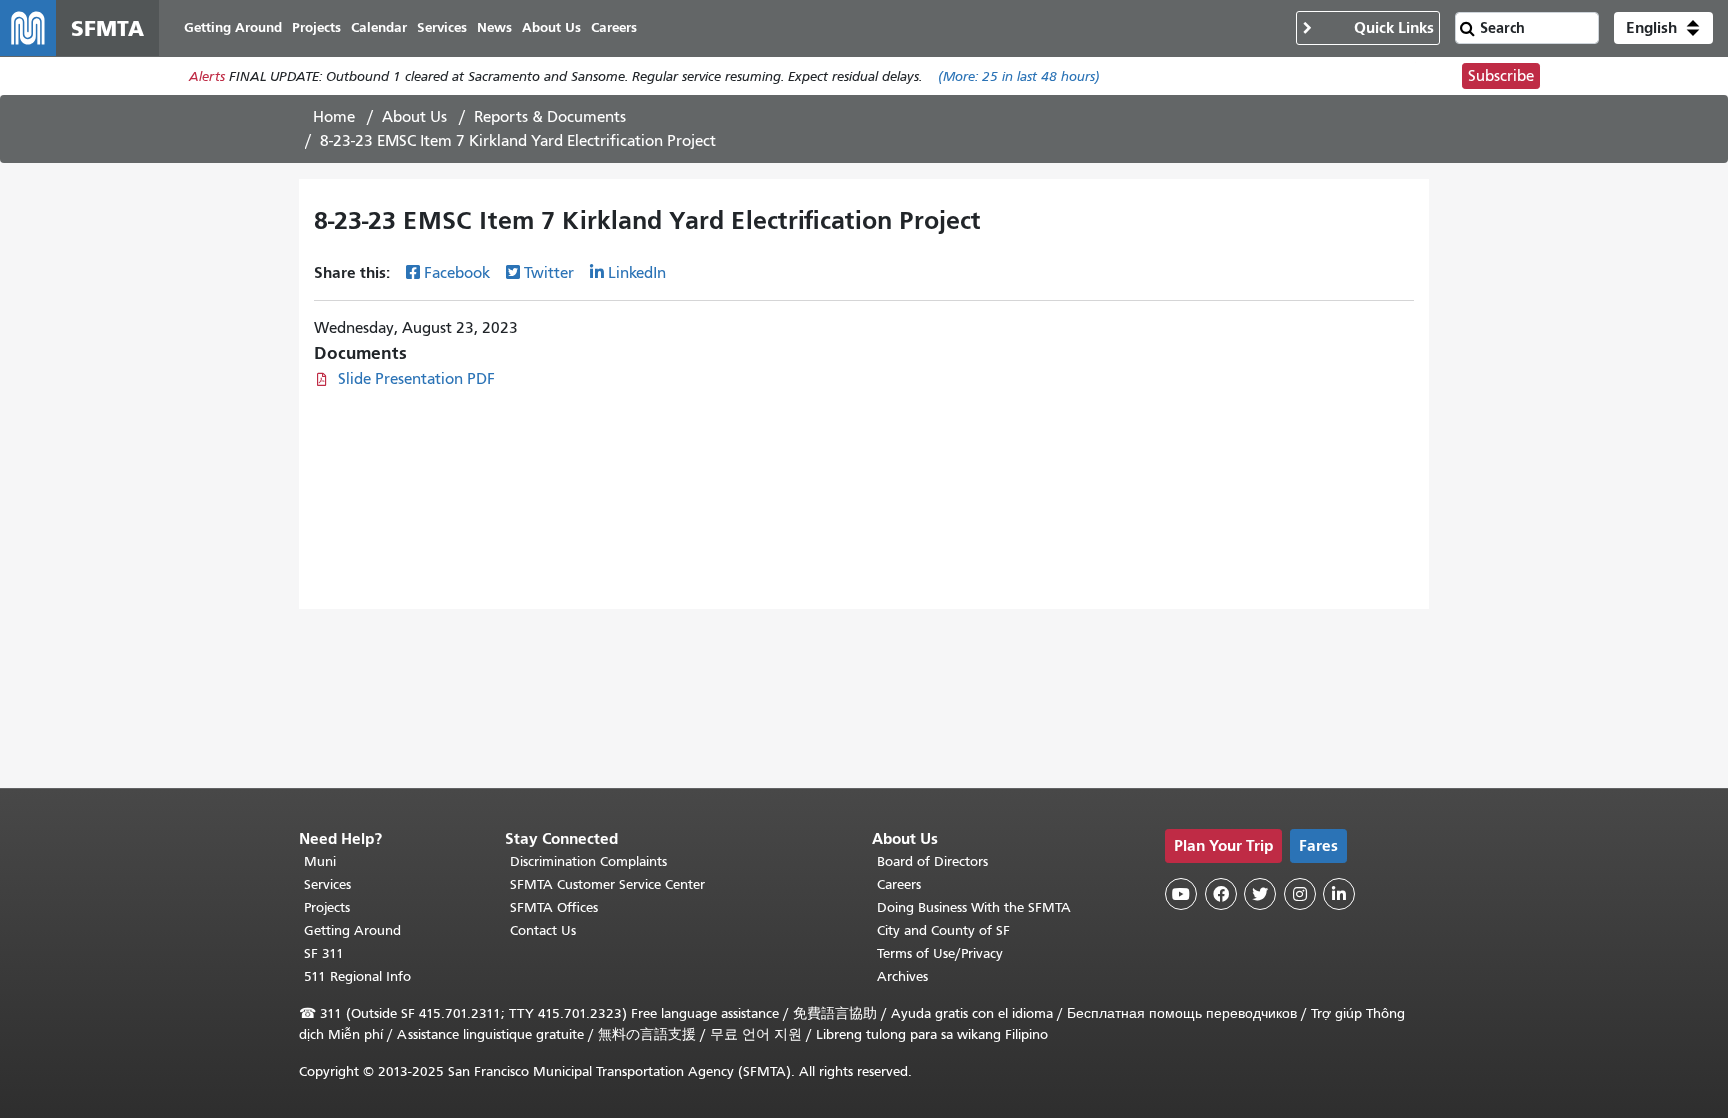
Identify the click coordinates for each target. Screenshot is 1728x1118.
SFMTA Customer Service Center (607, 884)
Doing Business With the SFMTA (974, 907)
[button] (1663, 28)
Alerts (207, 76)
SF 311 (324, 953)
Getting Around (352, 930)
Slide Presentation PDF (416, 379)
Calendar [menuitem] (379, 27)
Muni (320, 861)
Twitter (549, 273)
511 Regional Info (357, 976)
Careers (899, 884)
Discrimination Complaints (588, 861)
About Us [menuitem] (551, 27)
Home (334, 117)
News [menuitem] (494, 27)
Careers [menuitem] (614, 27)
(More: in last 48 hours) (1019, 76)
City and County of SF (943, 930)
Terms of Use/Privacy (940, 953)
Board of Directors (932, 861)
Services (327, 884)
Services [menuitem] (442, 27)
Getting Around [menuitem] (233, 27)
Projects (327, 907)
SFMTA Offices (554, 907)
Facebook (457, 273)
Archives (902, 976)
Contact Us (543, 930)
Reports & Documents (550, 117)
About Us (414, 117)
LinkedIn (637, 273)
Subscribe (1501, 76)
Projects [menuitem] (316, 27)
